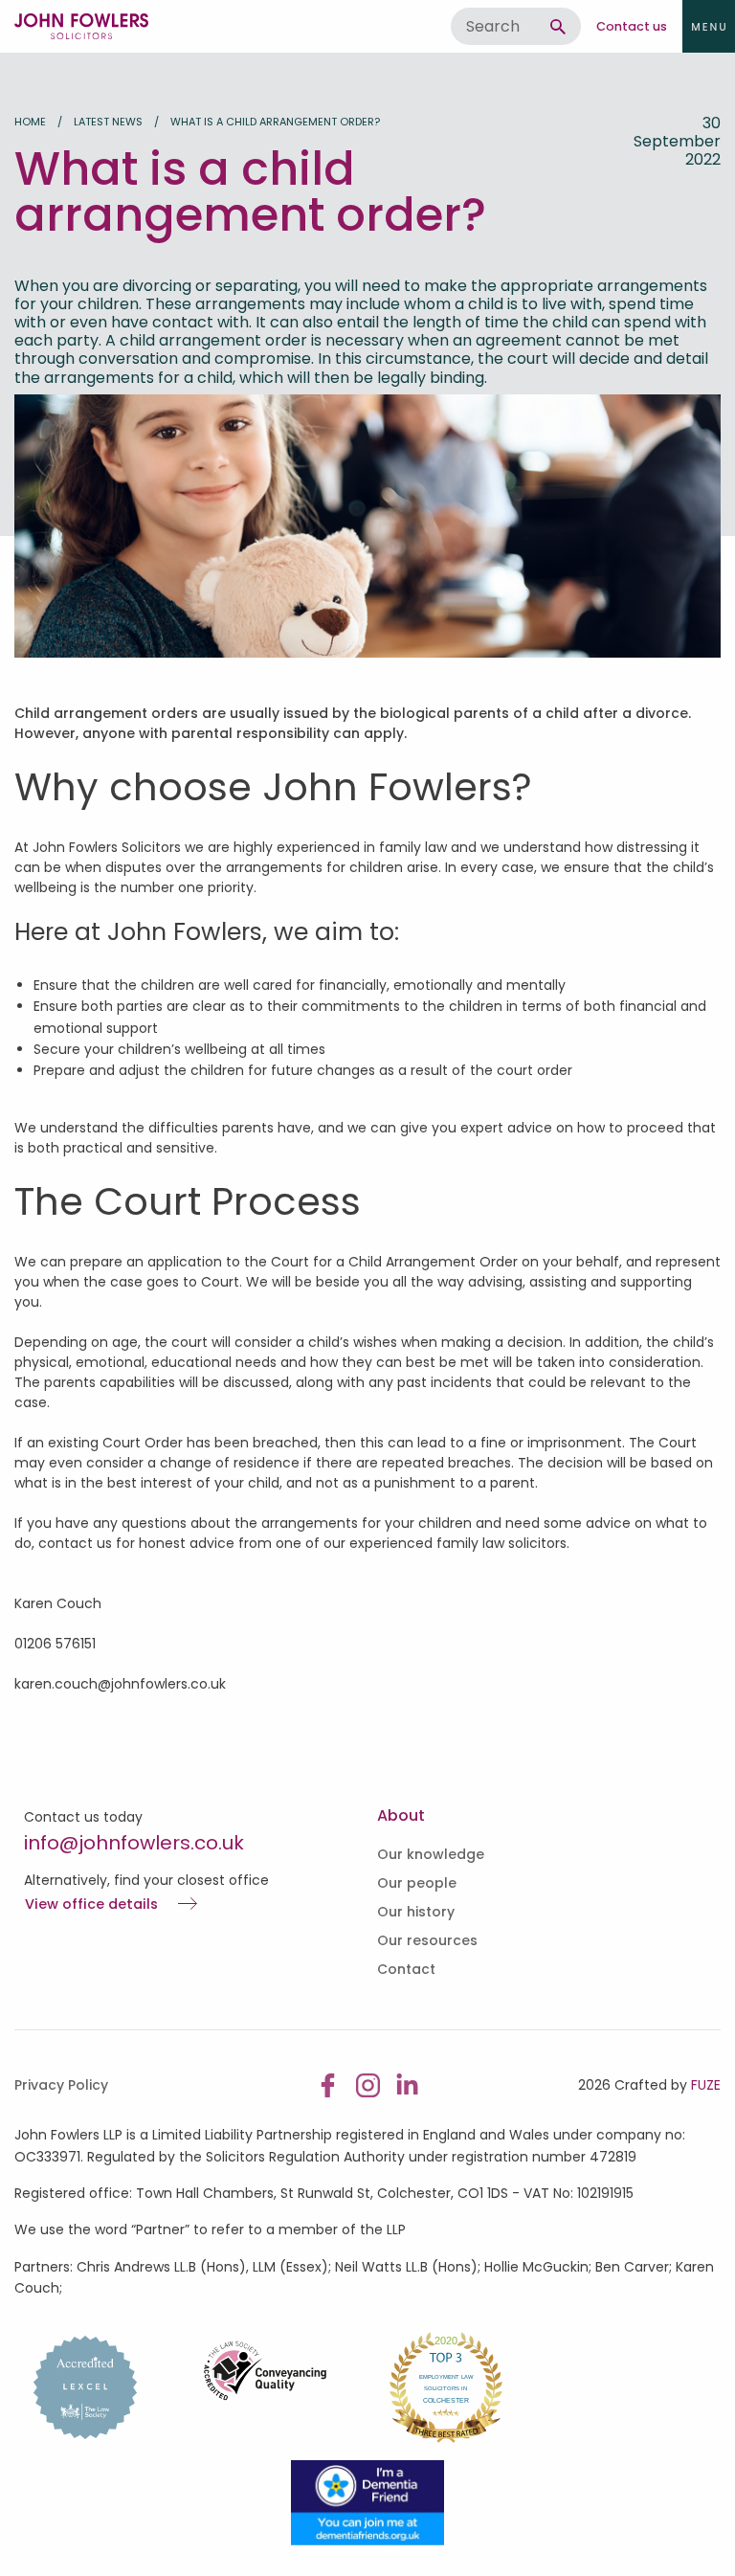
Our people (417, 1883)
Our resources (427, 1940)
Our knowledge (431, 1854)
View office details (91, 1905)
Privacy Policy (61, 2085)
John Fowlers (81, 26)
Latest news (108, 122)
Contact (406, 1969)
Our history (416, 1912)
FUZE (706, 2085)
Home (30, 122)
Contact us (632, 26)
